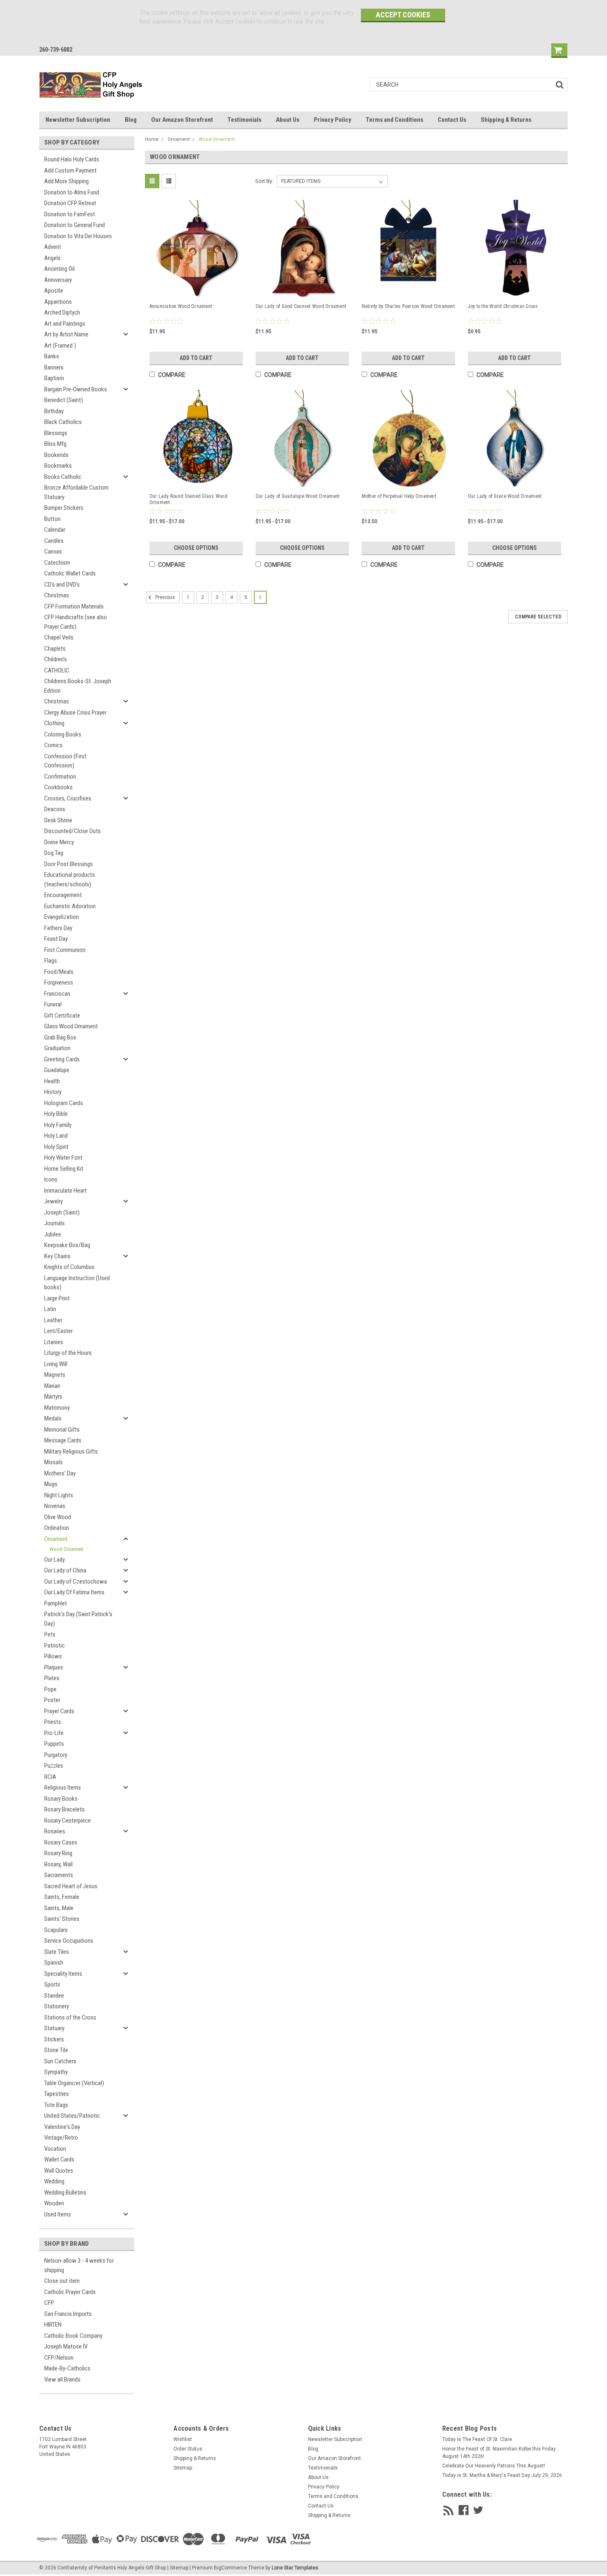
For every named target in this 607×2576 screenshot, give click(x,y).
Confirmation (60, 777)
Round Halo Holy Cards (72, 159)
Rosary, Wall (58, 1864)
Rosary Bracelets (64, 1809)
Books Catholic (63, 477)
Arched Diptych (62, 313)
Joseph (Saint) (62, 1212)
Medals (53, 1418)
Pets (50, 1634)
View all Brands (62, 2379)
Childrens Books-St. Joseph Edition (78, 686)
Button (52, 519)
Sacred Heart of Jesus (71, 1886)
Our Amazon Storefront (182, 120)
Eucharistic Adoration (70, 906)
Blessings (56, 433)
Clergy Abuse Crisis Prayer (75, 713)
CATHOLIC (57, 670)
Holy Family (58, 1125)
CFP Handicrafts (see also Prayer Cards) (76, 622)
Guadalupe (57, 1070)
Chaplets (55, 649)
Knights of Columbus (69, 1267)
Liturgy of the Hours (68, 1353)
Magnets (55, 1375)
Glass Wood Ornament (71, 1026)
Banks (52, 356)
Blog (131, 120)
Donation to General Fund (75, 225)
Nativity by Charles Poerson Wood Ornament (408, 306)
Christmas (57, 595)
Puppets (54, 1744)
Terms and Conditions (395, 120)
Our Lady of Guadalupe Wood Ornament (298, 496)
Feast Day (56, 939)
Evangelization (62, 917)
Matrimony (57, 1408)
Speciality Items (63, 1974)
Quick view (197, 289)
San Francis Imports (68, 2314)
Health (52, 1081)
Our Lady (55, 1560)
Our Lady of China (65, 1570)
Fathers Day (58, 928)
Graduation (57, 1048)
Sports (52, 1984)
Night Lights (59, 1495)
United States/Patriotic (72, 2116)
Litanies (54, 1342)
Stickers (54, 2039)
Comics (53, 745)
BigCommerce (230, 2568)
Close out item (62, 2281)
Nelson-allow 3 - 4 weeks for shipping (79, 2265)
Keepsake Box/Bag (67, 1245)
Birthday (54, 411)
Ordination (57, 1528)
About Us (288, 120)
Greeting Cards (62, 1059)
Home (152, 139)
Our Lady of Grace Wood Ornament (505, 496)
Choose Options (196, 548)
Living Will (56, 1364)
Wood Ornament (67, 1549)
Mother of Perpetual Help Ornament (399, 496)
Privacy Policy (333, 120)
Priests (53, 1722)
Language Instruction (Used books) (77, 1283)
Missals (53, 1462)
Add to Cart (196, 358)
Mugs (51, 1484)
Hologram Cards (64, 1103)
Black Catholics (63, 422)
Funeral (53, 1004)
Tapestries (57, 2094)
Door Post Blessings (69, 864)
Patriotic (55, 1646)
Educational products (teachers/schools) (70, 880)
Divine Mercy (59, 842)
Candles (54, 541)
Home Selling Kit (64, 1169)
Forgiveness (59, 983)
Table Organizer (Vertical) (74, 2083)
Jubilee (53, 1234)
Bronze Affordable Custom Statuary (76, 492)
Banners (54, 367)
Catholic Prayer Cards (70, 2292)
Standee (54, 1996)
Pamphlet (56, 1603)
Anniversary (58, 280)
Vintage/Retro (61, 2138)
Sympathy (56, 2072)
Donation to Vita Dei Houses (78, 236)
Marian (52, 1386)
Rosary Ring (58, 1853)
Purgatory (56, 1755)
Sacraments (59, 1875)
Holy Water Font (63, 1158)
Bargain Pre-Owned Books (76, 389)
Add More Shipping (66, 181)
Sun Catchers (60, 2061)
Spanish (54, 1963)
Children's (56, 659)
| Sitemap (178, 2568)
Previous (165, 597)
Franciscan (57, 994)
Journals (55, 1223)
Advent (53, 247)
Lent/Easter (58, 1331)
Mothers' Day (60, 1473)
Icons (51, 1179)
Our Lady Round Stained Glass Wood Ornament (189, 499)
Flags (51, 961)
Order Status (188, 2449)
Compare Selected (538, 617)
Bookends (56, 455)
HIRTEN (53, 2325)
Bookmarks (58, 466)
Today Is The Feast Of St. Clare (477, 2439)
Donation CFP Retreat (70, 203)
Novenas (55, 1506)
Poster (52, 1700)
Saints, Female (62, 1897)
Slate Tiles (57, 1952)
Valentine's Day (62, 2127)
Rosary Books (61, 1799)
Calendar (55, 530)
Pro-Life (54, 1733)
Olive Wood (58, 1517)
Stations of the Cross (70, 2017)
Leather (53, 1320)
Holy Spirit (56, 1147)
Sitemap (183, 2468)
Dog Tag (54, 853)
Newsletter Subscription (78, 120)
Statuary (54, 2028)
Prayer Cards (59, 1711)
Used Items (58, 2214)
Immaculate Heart (65, 1191)
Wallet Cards (59, 2159)
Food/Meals (59, 972)
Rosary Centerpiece (68, 1821)
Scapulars (56, 1930)
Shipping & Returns (506, 120)
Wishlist (183, 2439)
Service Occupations (69, 1941)
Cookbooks (58, 787)
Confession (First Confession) (65, 761)
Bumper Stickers (64, 508)
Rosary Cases (61, 1842)
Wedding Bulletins (65, 2192)
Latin (50, 1309)
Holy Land (56, 1136)
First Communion (65, 950)
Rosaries (55, 1831)
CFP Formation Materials (74, 606)
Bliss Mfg (55, 444)
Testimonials (244, 120)
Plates (52, 1678)
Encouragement (63, 895)
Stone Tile (56, 2050)
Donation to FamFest (70, 214)
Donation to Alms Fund (72, 192)
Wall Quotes (59, 2171)
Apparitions (58, 302)
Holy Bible (56, 1114)
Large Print (57, 1298)
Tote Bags (56, 2105)
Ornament (56, 1539)
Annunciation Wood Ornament (181, 306)
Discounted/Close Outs (72, 831)
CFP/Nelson (59, 2358)
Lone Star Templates (295, 2568)
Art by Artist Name (66, 334)
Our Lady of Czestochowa (76, 1582)
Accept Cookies (403, 15)
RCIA (50, 1777)
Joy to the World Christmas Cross (503, 306)
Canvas (53, 552)
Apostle (54, 291)
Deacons (55, 809)
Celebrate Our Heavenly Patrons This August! (494, 2466)
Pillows (53, 1656)
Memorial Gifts (62, 1430)
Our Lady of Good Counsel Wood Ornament (301, 306)
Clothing (54, 723)
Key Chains (57, 1256)
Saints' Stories (62, 1919)
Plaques (54, 1667)
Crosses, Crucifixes (68, 798)
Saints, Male (59, 1908)
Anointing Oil (59, 269)
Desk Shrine (58, 820)
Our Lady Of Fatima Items (74, 1592)
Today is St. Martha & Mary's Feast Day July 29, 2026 (502, 2475)
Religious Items (63, 1788)
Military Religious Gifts (71, 1451)
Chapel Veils (59, 637)
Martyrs (53, 1397)
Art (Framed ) (60, 346)
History (53, 1092)
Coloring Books (63, 734)
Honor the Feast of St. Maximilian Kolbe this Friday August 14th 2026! (499, 2453)
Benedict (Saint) (64, 400)
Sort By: (264, 181)
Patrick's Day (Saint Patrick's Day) (78, 1619)
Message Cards (63, 1440)
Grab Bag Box (60, 1037)
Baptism (54, 378)
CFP (49, 2303)
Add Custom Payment (70, 170)
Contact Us (452, 120)
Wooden (54, 2203)
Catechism (57, 563)
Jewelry (53, 1201)
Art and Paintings (65, 324)
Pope (50, 1689)
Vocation (55, 2149)
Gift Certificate (62, 1016)
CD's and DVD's (62, 585)
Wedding (54, 2181)
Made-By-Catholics (67, 2368)
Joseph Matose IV (66, 2346)
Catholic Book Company (73, 2336)
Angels (52, 258)
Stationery (57, 2006)
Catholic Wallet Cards (70, 573)
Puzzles (54, 1766)
